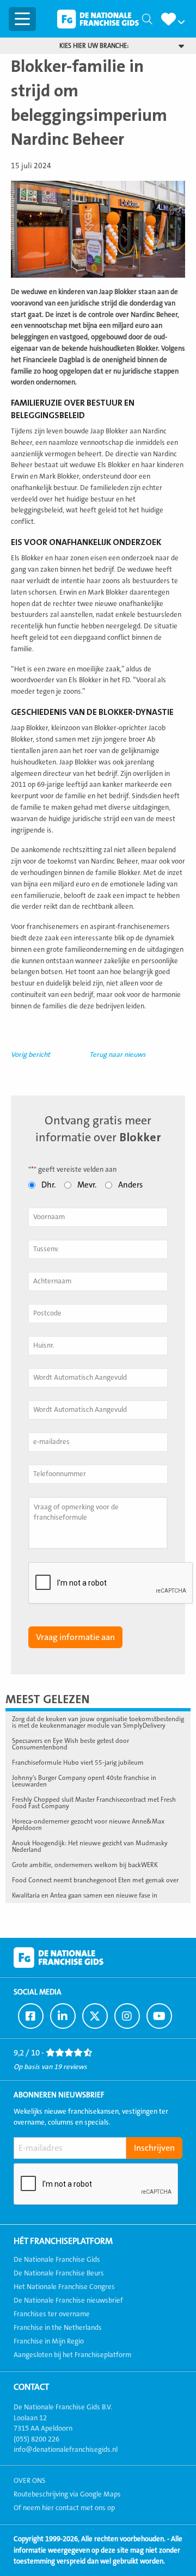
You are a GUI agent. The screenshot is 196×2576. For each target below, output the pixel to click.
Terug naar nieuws (118, 1055)
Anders (130, 1185)
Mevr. (87, 1185)
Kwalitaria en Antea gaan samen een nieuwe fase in (85, 1895)
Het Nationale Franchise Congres (64, 2287)
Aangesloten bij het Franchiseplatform (72, 2355)
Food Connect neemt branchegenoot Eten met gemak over (95, 1880)
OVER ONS (30, 2481)
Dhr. (48, 1185)
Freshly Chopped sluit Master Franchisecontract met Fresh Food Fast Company (94, 1803)
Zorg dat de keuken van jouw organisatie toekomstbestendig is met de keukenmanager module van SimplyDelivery (98, 1722)
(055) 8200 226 (36, 2439)
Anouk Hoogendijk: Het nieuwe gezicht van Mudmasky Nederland (90, 1846)
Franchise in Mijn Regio (49, 2341)
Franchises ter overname (52, 2314)
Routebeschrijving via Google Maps (67, 2494)
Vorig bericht (30, 1055)
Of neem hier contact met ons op (64, 2508)
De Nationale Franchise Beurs (59, 2273)
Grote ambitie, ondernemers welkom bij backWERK (85, 1865)
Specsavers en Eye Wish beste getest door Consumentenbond (71, 1744)
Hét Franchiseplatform (63, 2241)
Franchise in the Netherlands (58, 2328)
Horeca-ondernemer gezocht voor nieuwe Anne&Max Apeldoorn (88, 1825)
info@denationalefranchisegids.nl (66, 2450)
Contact (31, 2387)
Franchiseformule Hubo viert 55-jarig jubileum (78, 1763)
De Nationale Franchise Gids (98, 19)
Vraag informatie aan (75, 1637)
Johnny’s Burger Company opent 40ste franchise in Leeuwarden (84, 1781)
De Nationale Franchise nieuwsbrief (68, 2300)
